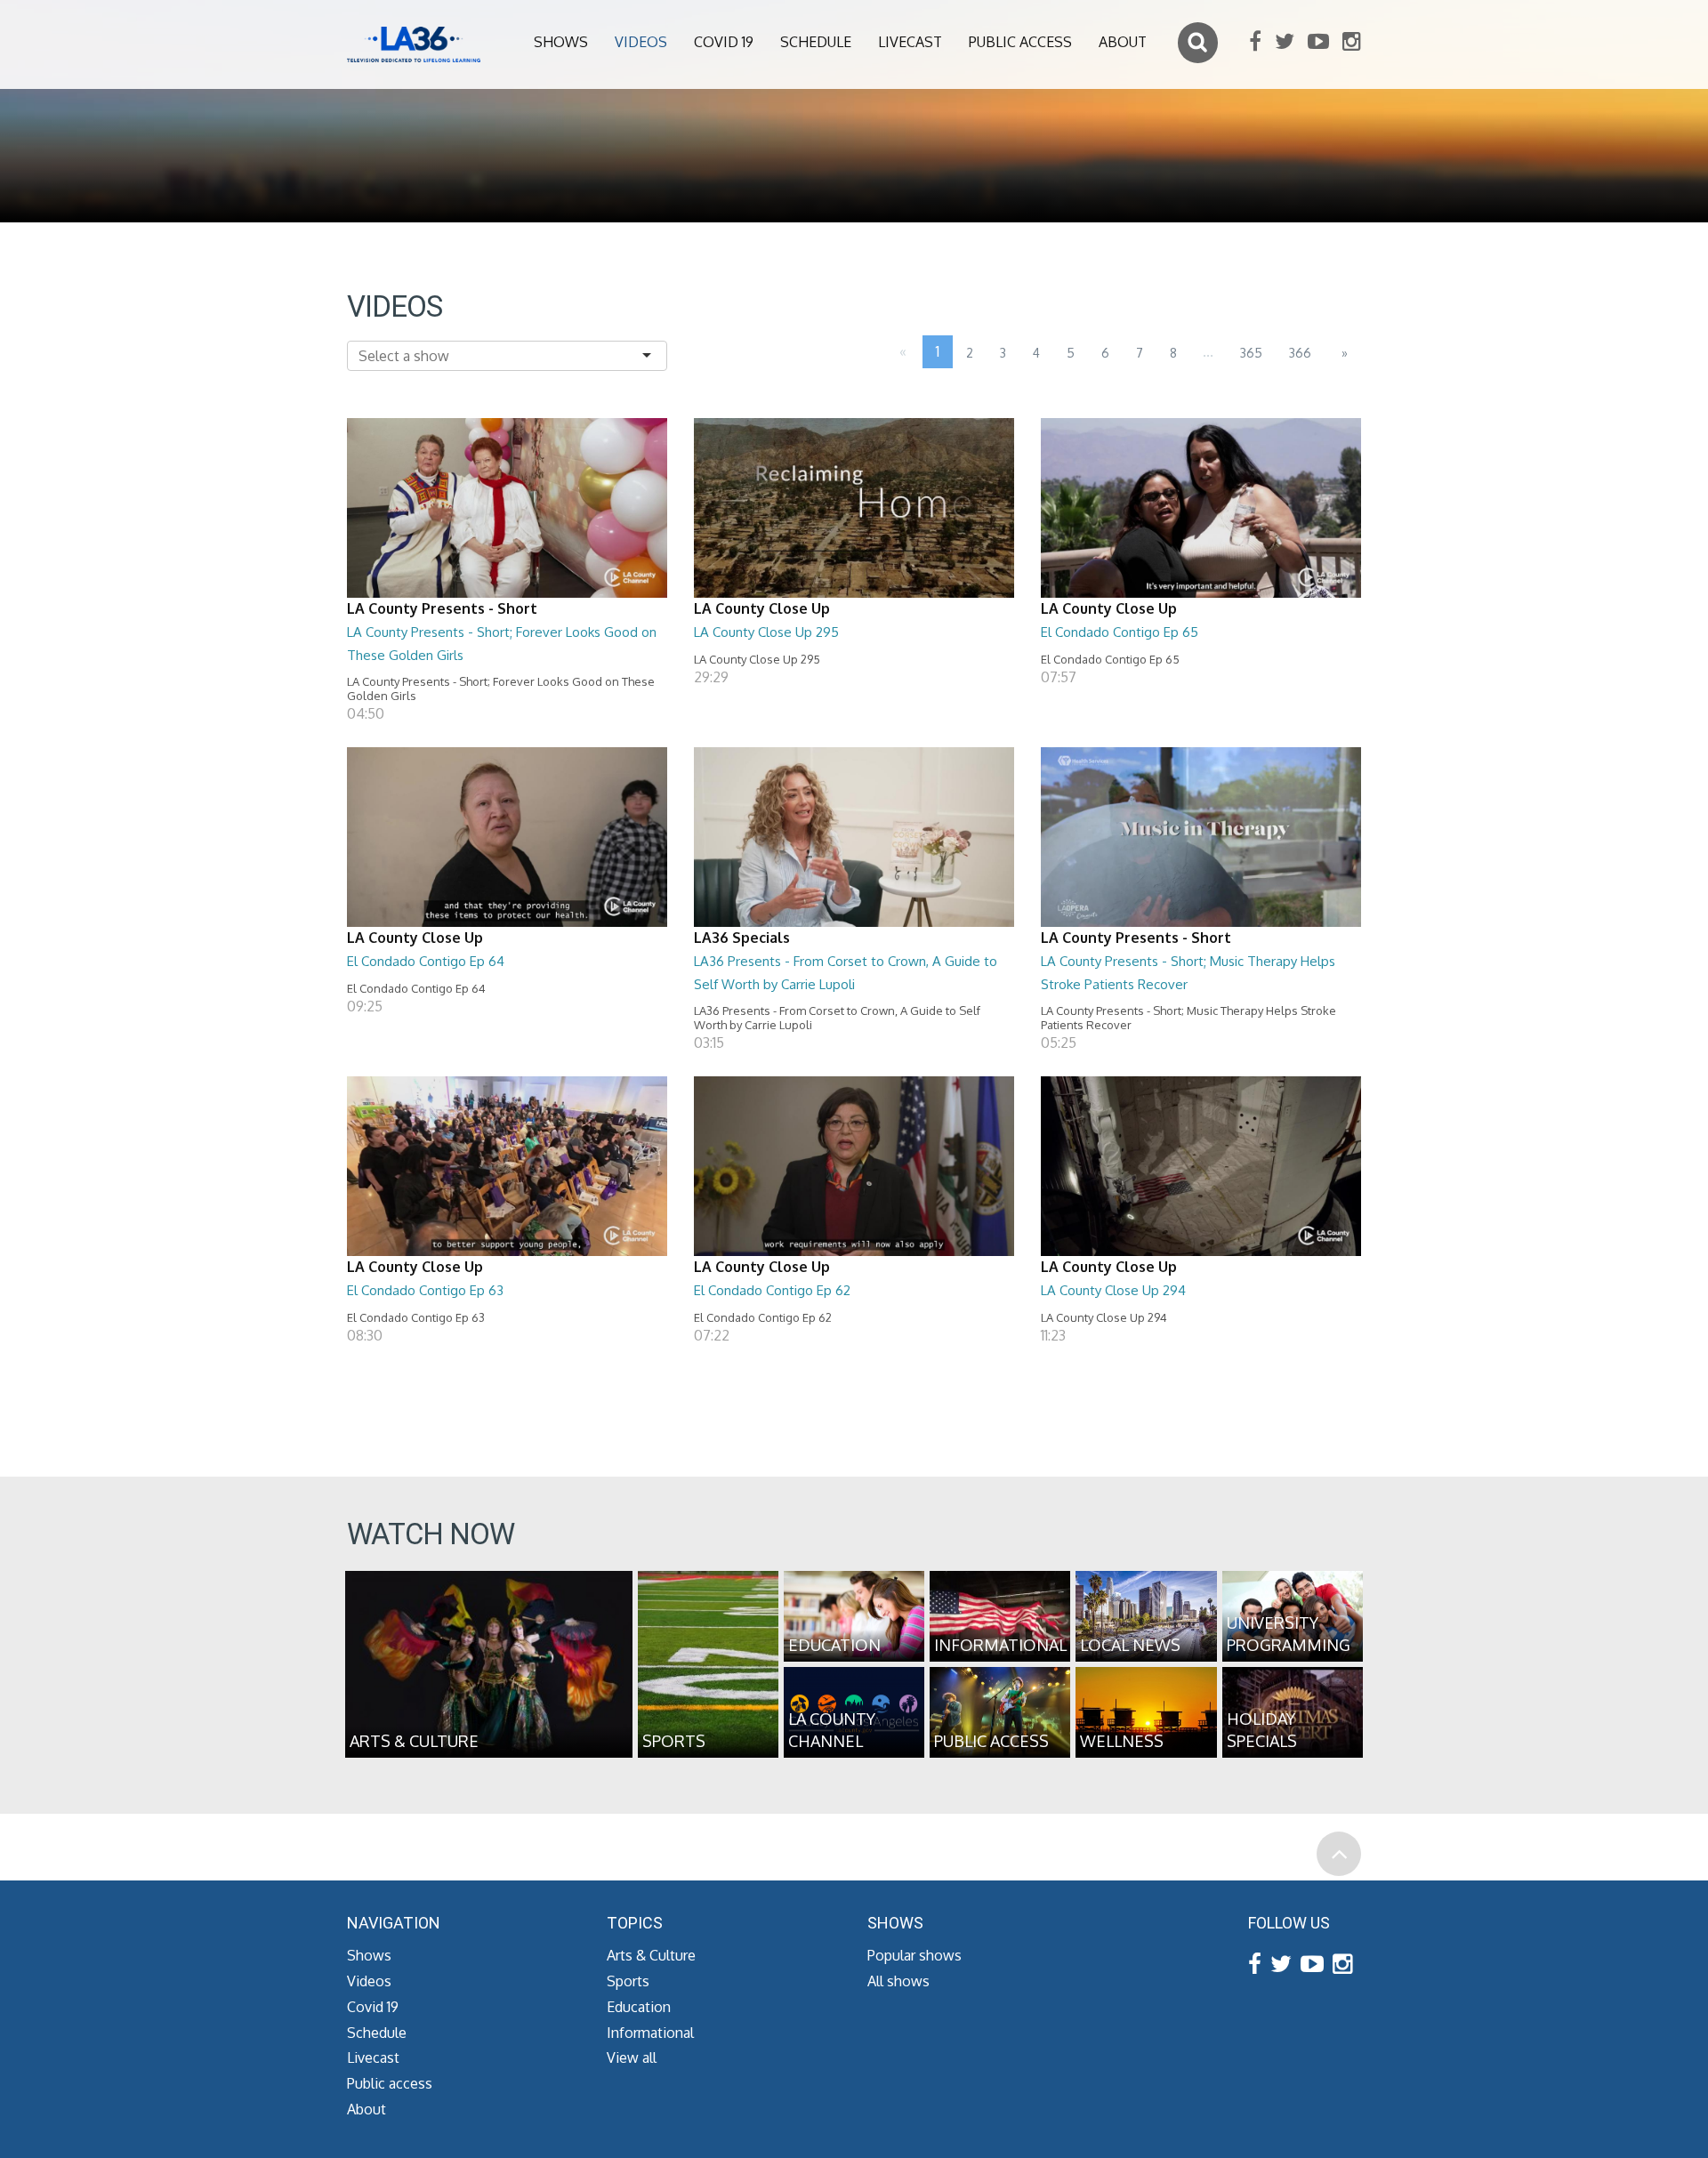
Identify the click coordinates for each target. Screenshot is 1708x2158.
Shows (561, 42)
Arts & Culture (651, 1955)
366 (1300, 353)
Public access (1020, 42)
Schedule (816, 42)
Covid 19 (724, 42)
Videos (641, 42)
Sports (628, 1981)
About (1123, 42)
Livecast (910, 42)
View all (632, 2057)
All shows (898, 1981)
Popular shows (914, 1955)
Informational (650, 2033)
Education (639, 2007)
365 (1251, 353)
